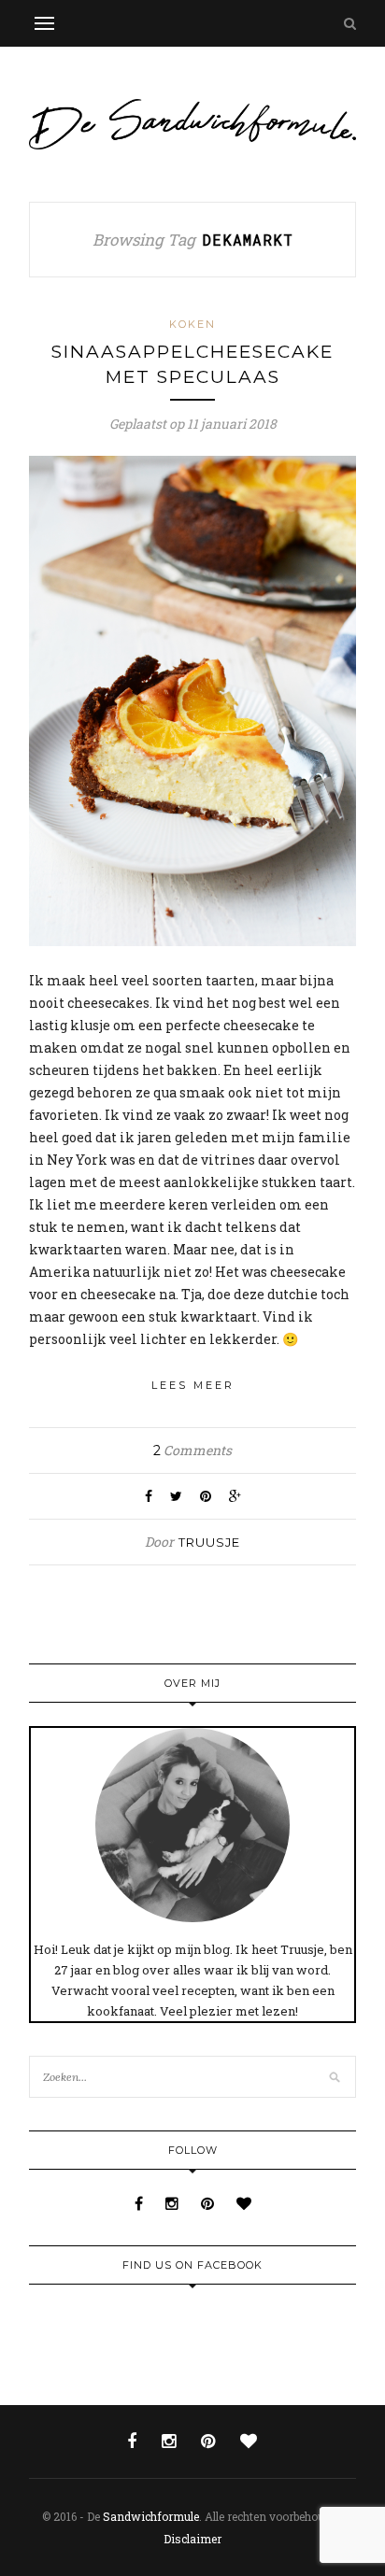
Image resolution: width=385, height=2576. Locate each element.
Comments (192, 1450)
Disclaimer (192, 2539)
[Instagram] (174, 2203)
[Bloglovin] (244, 2203)
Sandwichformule (151, 2516)
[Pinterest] (209, 2203)
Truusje (209, 1542)
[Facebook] (141, 2203)
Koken (192, 324)
